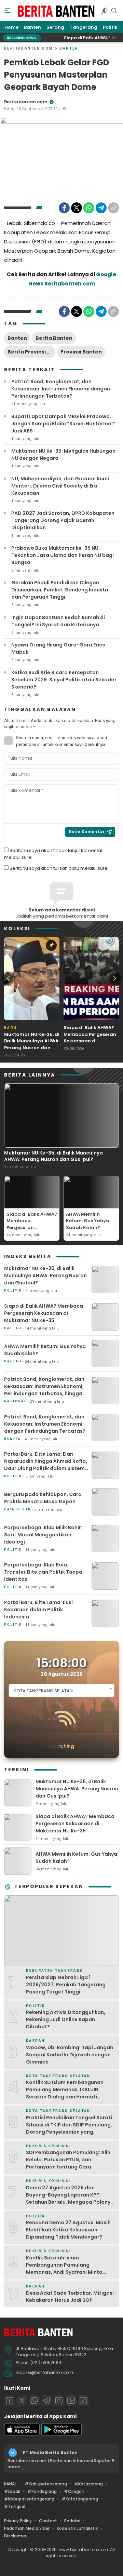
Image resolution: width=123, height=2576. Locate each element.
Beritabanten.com (28, 48)
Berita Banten (54, 338)
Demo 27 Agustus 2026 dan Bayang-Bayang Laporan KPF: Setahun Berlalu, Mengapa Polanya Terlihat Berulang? (70, 2198)
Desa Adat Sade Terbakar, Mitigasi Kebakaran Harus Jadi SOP (70, 2297)
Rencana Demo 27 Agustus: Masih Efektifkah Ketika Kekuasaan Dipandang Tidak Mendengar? (68, 2230)
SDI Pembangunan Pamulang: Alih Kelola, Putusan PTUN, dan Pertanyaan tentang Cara (68, 2160)
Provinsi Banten (81, 352)
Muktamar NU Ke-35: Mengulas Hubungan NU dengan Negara (63, 455)
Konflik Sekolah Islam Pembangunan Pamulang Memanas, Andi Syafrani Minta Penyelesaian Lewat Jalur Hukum (67, 2268)
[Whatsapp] (34, 2401)
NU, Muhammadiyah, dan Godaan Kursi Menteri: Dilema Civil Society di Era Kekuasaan (60, 486)
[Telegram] (101, 208)
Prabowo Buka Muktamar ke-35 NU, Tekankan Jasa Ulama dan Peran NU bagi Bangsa (63, 555)
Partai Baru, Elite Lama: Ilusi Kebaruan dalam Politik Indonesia (38, 1610)
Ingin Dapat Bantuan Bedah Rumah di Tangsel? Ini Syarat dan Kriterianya (58, 621)
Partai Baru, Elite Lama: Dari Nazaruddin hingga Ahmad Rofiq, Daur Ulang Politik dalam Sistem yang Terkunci (46, 1465)
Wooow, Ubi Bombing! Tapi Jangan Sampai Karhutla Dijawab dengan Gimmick (70, 2055)
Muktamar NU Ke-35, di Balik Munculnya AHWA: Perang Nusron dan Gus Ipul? (32, 1044)
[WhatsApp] (89, 208)
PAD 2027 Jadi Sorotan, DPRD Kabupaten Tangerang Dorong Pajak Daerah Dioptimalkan (63, 520)
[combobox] (61, 1691)
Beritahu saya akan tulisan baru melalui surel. (60, 868)
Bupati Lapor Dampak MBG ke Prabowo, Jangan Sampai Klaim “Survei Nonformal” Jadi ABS (63, 424)
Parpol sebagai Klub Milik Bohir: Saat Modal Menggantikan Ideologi (43, 1535)
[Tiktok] (83, 2401)
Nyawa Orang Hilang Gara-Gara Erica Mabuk (58, 648)
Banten (69, 48)
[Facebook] (64, 208)
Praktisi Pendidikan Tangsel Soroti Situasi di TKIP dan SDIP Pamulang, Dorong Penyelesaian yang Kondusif (69, 2128)
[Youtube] (71, 2401)
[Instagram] (59, 2401)
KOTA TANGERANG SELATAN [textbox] (43, 1691)
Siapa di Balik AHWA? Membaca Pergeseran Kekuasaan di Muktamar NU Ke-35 (90, 1038)
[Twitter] (77, 208)
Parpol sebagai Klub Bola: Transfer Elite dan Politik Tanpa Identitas (43, 1572)
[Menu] (8, 11)
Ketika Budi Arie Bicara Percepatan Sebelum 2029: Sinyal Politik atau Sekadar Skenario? (64, 680)
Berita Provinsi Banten (31, 352)
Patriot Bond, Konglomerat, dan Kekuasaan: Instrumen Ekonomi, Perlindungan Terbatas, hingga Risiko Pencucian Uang (44, 1390)
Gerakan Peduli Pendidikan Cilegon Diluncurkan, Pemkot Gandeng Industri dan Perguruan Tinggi (60, 590)
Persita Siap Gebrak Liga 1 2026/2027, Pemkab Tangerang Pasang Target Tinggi (66, 1985)
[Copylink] (113, 208)
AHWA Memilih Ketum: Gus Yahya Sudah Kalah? (88, 1221)
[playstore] (61, 2434)
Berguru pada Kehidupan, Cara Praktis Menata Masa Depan (43, 1498)
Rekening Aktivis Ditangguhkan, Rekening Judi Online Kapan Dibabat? (66, 2019)
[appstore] (22, 2434)
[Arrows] (8, 978)
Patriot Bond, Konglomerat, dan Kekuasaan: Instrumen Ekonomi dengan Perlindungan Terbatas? (61, 389)
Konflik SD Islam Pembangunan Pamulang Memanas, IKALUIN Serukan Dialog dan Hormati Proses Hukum (65, 2093)
